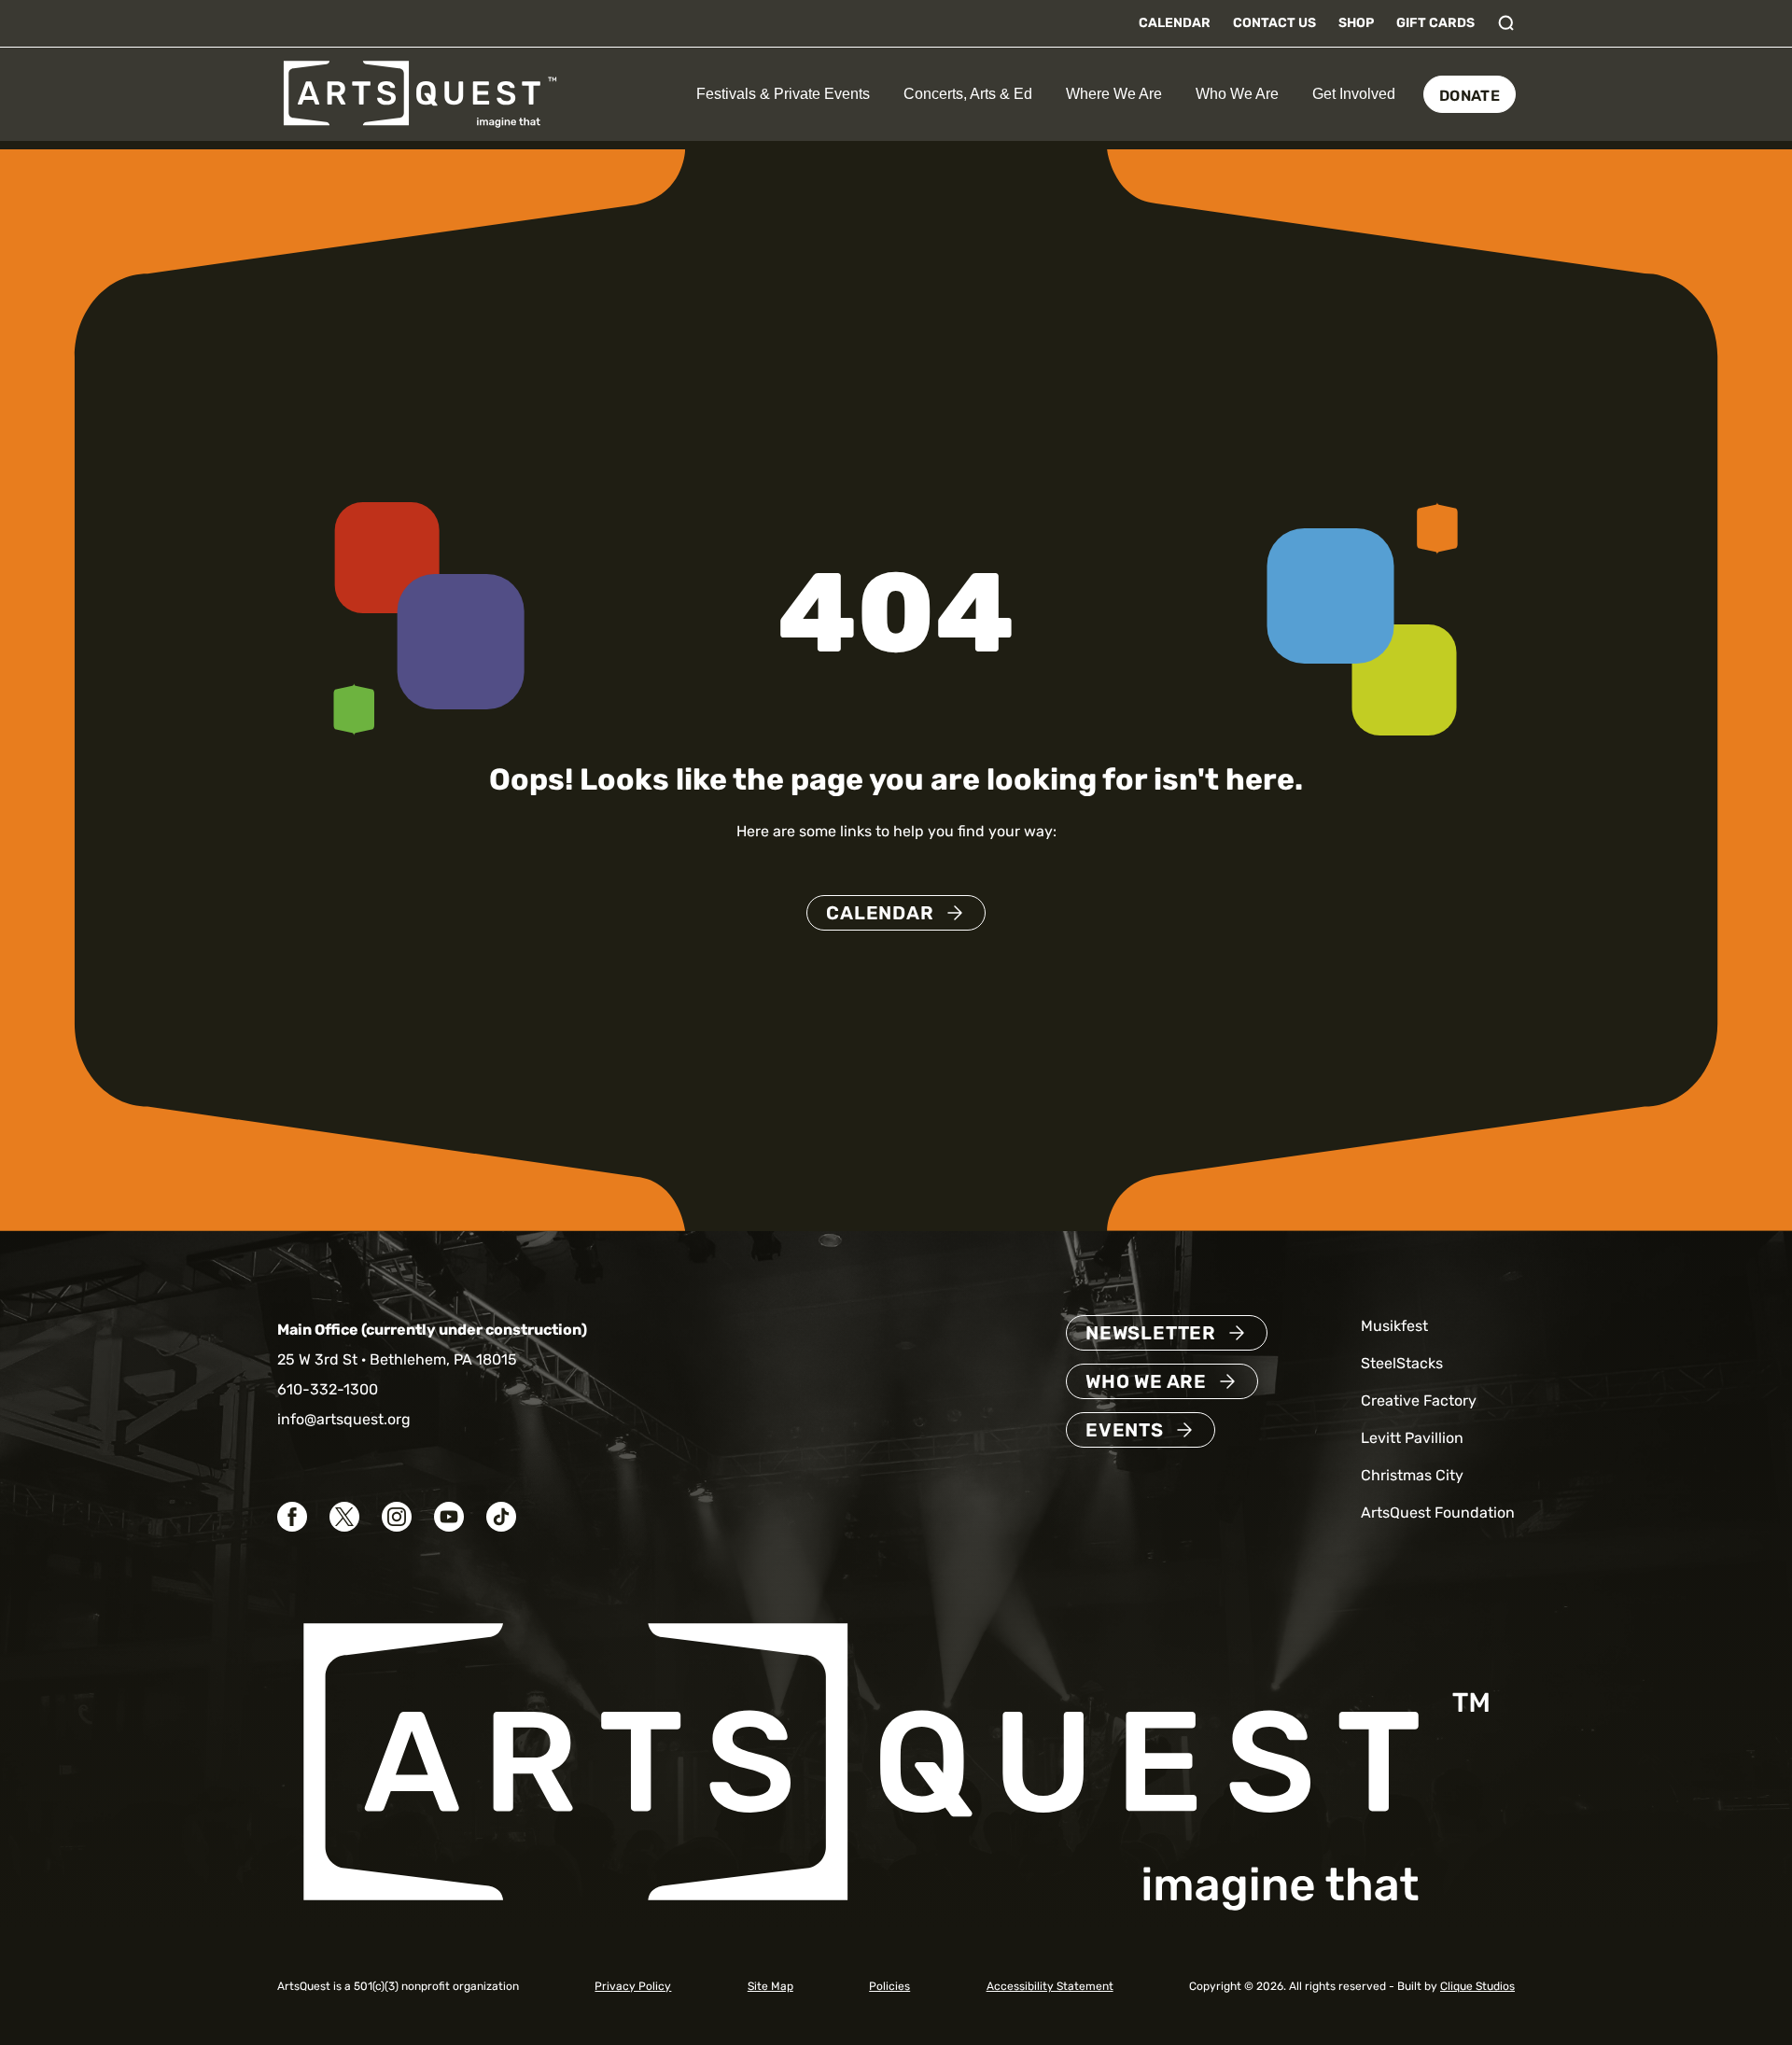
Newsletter (1151, 1333)
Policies (889, 1986)
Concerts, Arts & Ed (968, 94)
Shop (1356, 23)
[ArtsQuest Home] (420, 93)
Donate (1470, 96)
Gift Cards (1435, 23)
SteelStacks (1402, 1363)
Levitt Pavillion (1412, 1438)
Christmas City (1412, 1475)
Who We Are (1237, 94)
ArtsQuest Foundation (1438, 1513)
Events (1125, 1430)
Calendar (1175, 23)
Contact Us (1274, 23)
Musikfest (1394, 1326)
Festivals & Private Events (783, 94)
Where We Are (1114, 94)
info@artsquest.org (344, 1419)
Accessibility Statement (1050, 1986)
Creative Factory (1419, 1401)
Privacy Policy (633, 1986)
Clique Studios (1477, 1986)
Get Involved (1354, 94)
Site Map (770, 1986)
